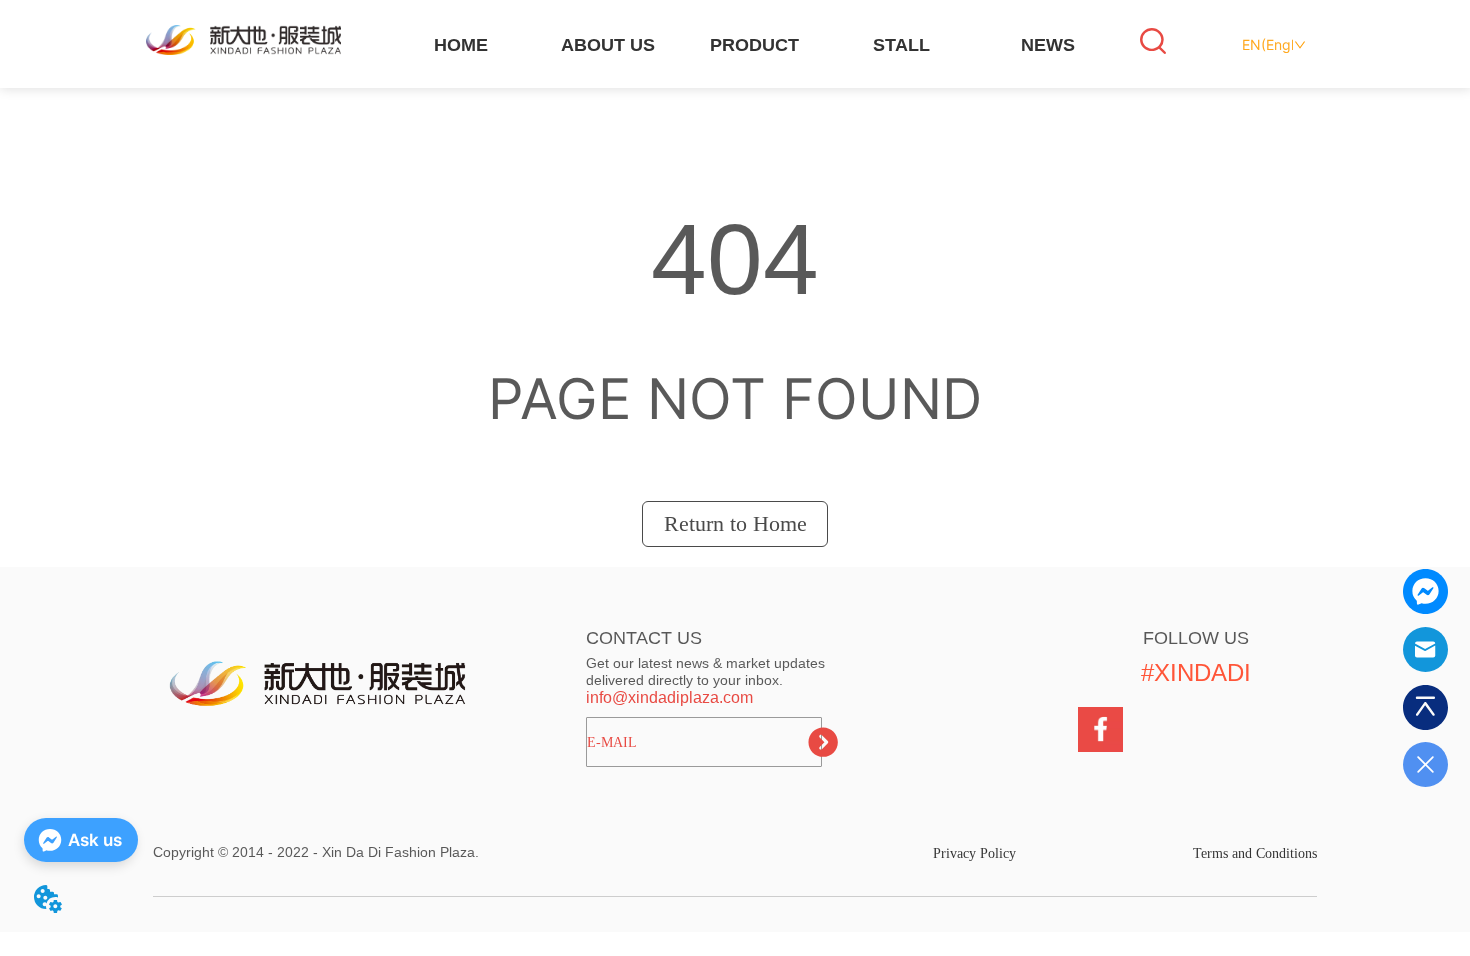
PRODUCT (754, 45)
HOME (461, 45)
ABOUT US (608, 45)
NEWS (1048, 45)
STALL (901, 45)
